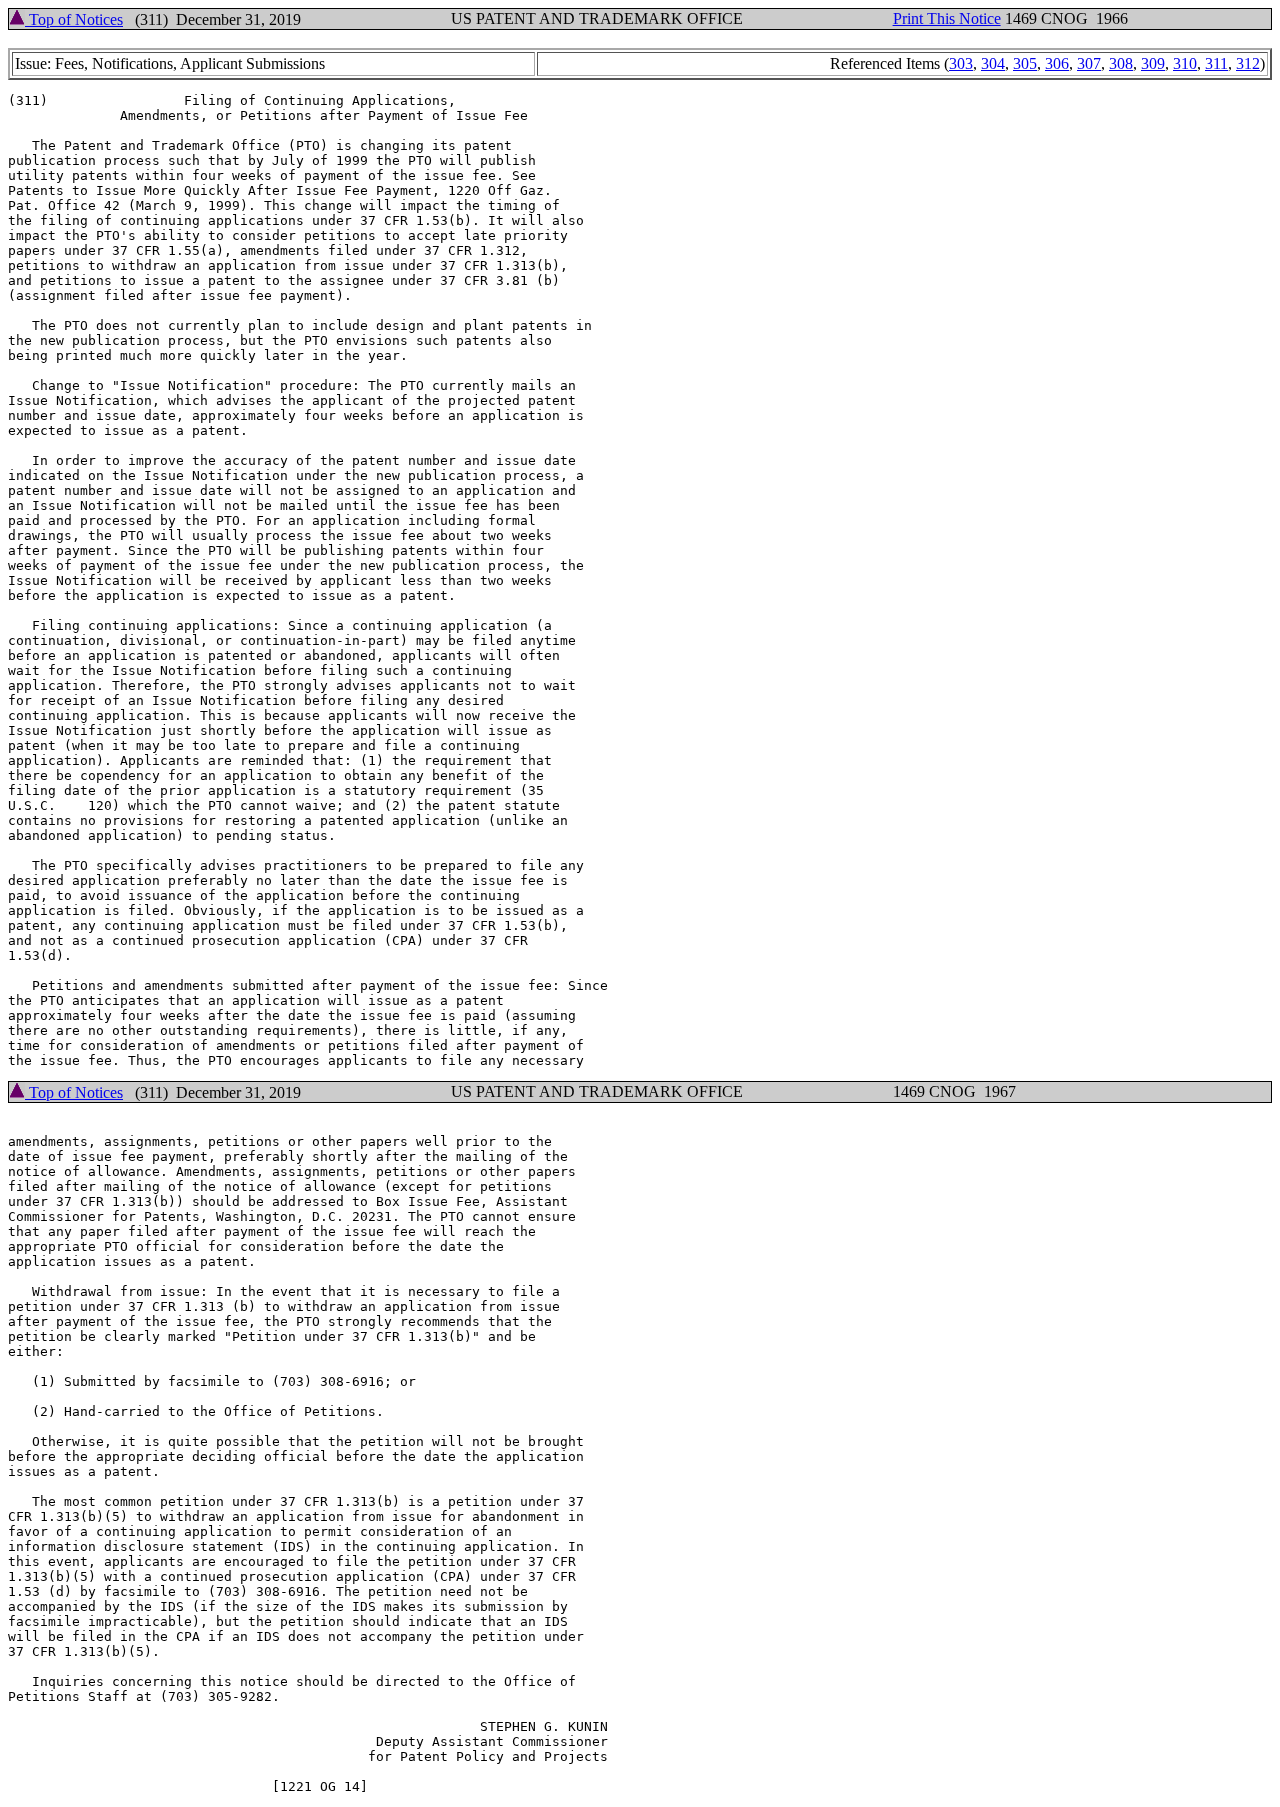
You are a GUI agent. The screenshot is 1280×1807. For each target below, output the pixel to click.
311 (1216, 63)
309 (1153, 63)
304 (993, 63)
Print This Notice (947, 18)
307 (1089, 63)
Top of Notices (74, 19)
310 (1185, 63)
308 (1121, 63)
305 (1025, 63)
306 (1057, 63)
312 (1248, 63)
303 (961, 63)
